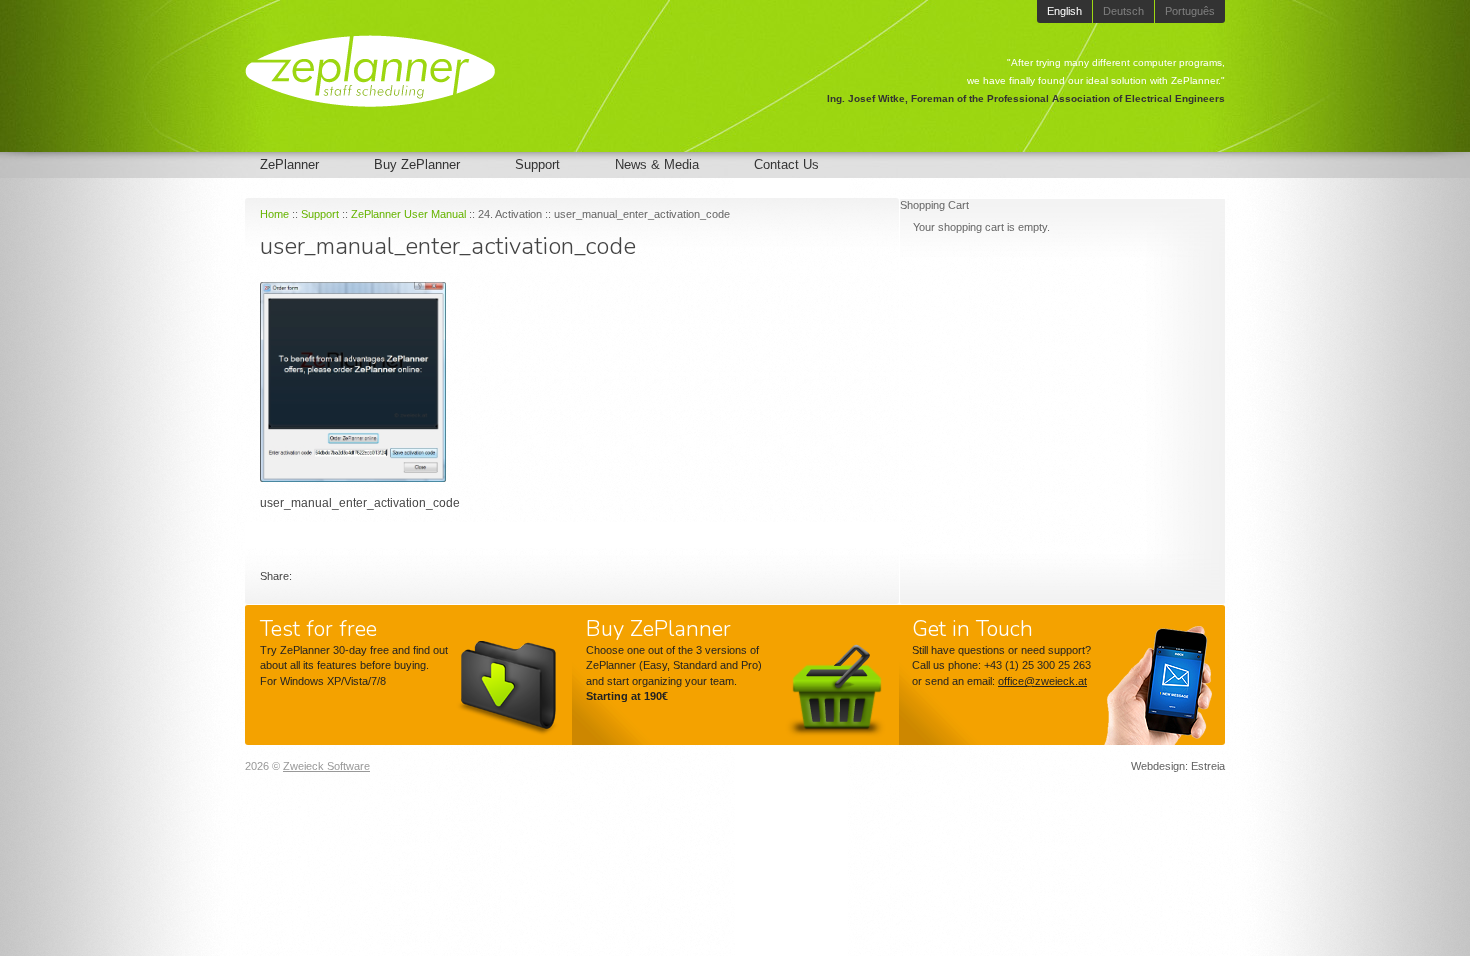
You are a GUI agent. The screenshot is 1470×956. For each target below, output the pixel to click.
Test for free (318, 629)
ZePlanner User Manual (408, 214)
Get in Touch (972, 629)
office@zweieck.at (1042, 681)
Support (537, 164)
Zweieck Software (326, 766)
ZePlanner (289, 164)
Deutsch (1123, 11)
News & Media (657, 164)
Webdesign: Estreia (1178, 766)
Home (274, 214)
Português (1190, 11)
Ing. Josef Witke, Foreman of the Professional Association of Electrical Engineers (1026, 98)
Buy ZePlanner (417, 164)
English (1064, 11)
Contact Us (786, 164)
